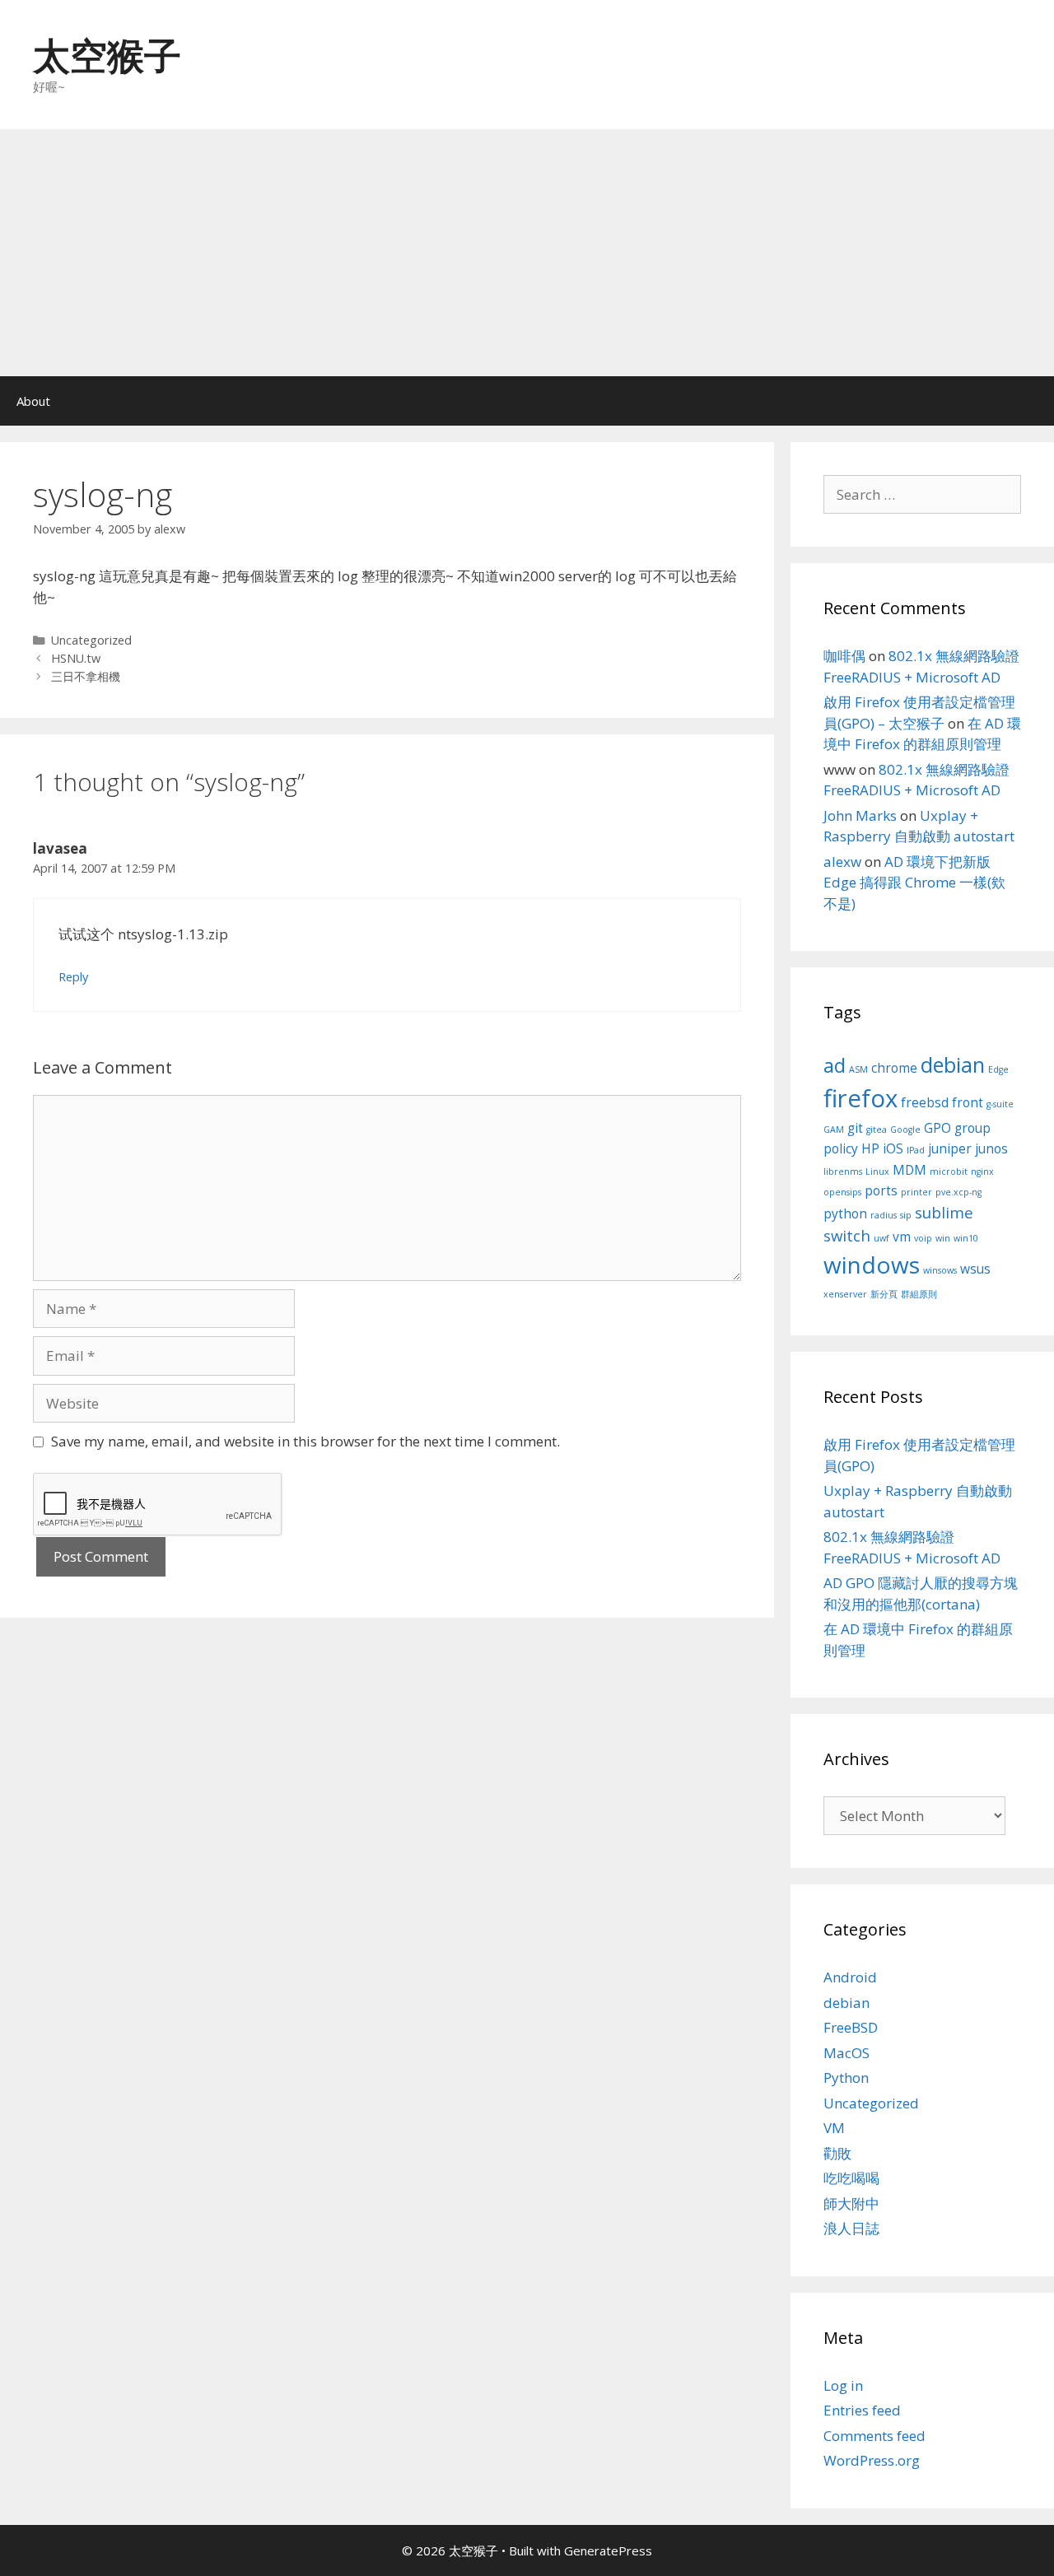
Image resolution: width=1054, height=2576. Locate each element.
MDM (909, 1170)
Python (846, 2078)
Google (905, 1130)
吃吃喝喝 (851, 2178)
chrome (894, 1068)
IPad (916, 1150)
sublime (944, 1212)
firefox (860, 1098)
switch (847, 1235)
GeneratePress (608, 2550)
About (33, 401)
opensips (842, 1192)
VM (834, 2128)
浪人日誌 (851, 2228)
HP (870, 1148)
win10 (966, 1238)
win (943, 1238)
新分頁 (884, 1294)
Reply (73, 977)
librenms (843, 1172)
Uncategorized (91, 640)
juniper (950, 1148)
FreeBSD (851, 2027)
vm (902, 1237)
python (845, 1213)
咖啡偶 (844, 656)
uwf (881, 1238)
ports (881, 1190)
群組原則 (919, 1294)
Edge (998, 1069)
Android (850, 1977)
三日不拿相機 (86, 676)
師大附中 (851, 2203)
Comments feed (874, 2436)
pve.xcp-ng (958, 1192)
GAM (834, 1130)
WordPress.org (872, 2460)
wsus (975, 1269)
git (855, 1128)
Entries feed (862, 2410)
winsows (940, 1270)
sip (906, 1215)
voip (923, 1238)
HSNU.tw (76, 658)
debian (953, 1064)
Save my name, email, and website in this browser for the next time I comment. (305, 1441)
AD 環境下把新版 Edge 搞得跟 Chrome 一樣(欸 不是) (914, 883)
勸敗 (837, 2153)
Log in (843, 2385)
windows (872, 1265)
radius (884, 1215)
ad (835, 1065)
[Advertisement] (527, 253)
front (968, 1102)
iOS (893, 1148)
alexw (842, 862)
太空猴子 (107, 55)
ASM (858, 1069)
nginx (982, 1172)
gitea (877, 1130)
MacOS (846, 2053)
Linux (877, 1172)
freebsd (925, 1102)
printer (916, 1192)
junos (991, 1148)
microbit (949, 1172)
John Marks (860, 815)
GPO (937, 1128)
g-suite (1000, 1104)
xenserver (845, 1294)
